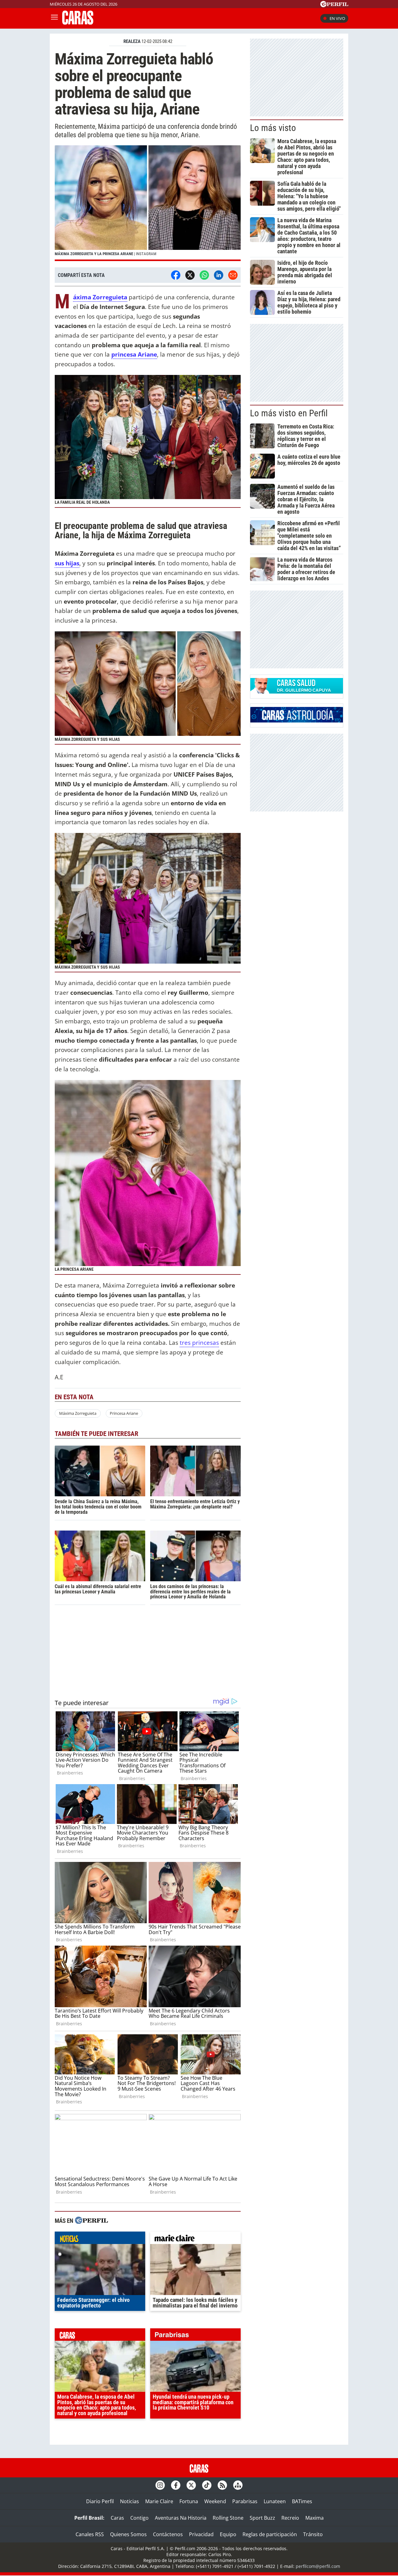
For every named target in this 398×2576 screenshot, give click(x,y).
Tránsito (313, 2534)
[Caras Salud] (297, 692)
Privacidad (201, 2534)
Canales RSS (90, 2534)
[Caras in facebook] (176, 2485)
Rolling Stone (228, 2518)
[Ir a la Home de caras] (78, 23)
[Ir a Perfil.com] (334, 5)
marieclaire (195, 2239)
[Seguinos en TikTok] (207, 2485)
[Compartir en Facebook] (176, 275)
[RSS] (222, 2485)
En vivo (337, 18)
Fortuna (189, 2501)
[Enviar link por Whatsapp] (204, 275)
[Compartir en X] (190, 275)
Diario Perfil (100, 2501)
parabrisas (195, 2336)
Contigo (139, 2518)
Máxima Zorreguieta (100, 297)
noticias (100, 2239)
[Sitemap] (238, 2485)
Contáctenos (168, 2534)
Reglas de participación (270, 2534)
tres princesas (199, 1342)
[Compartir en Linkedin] (219, 275)
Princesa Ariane (124, 1413)
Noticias (130, 2501)
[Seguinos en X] (191, 2485)
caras (100, 2336)
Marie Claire (159, 2501)
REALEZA (132, 41)
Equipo (228, 2534)
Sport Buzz (262, 2518)
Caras (117, 2518)
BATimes (302, 2501)
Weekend (215, 2501)
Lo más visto (273, 128)
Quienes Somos (128, 2534)
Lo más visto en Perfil (289, 413)
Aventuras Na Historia (181, 2518)
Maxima (315, 2518)
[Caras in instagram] (160, 2485)
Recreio (290, 2518)
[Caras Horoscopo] (297, 721)
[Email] (233, 275)
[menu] (54, 18)
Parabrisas (245, 2501)
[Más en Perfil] (91, 2221)
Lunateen (275, 2501)
